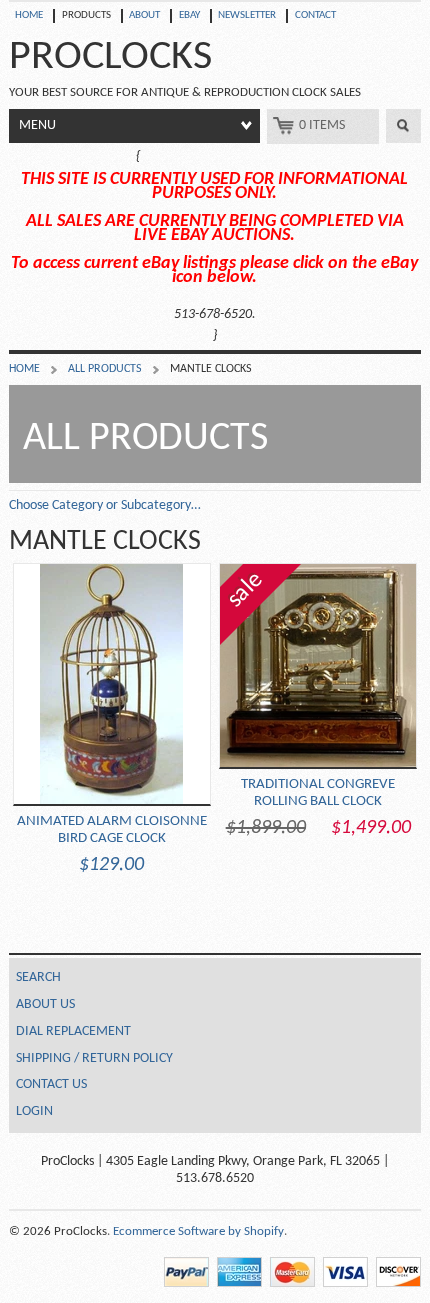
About (144, 15)
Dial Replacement (73, 1031)
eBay (189, 15)
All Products (105, 369)
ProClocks (110, 57)
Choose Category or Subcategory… (105, 505)
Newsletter (247, 15)
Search (403, 126)
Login (34, 1111)
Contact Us (51, 1084)
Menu (37, 125)
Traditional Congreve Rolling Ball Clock (317, 702)
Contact (315, 15)
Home (29, 15)
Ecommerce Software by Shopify (198, 1231)
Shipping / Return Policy (94, 1058)
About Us (45, 1004)
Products (86, 15)
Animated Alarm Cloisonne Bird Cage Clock (112, 844)
